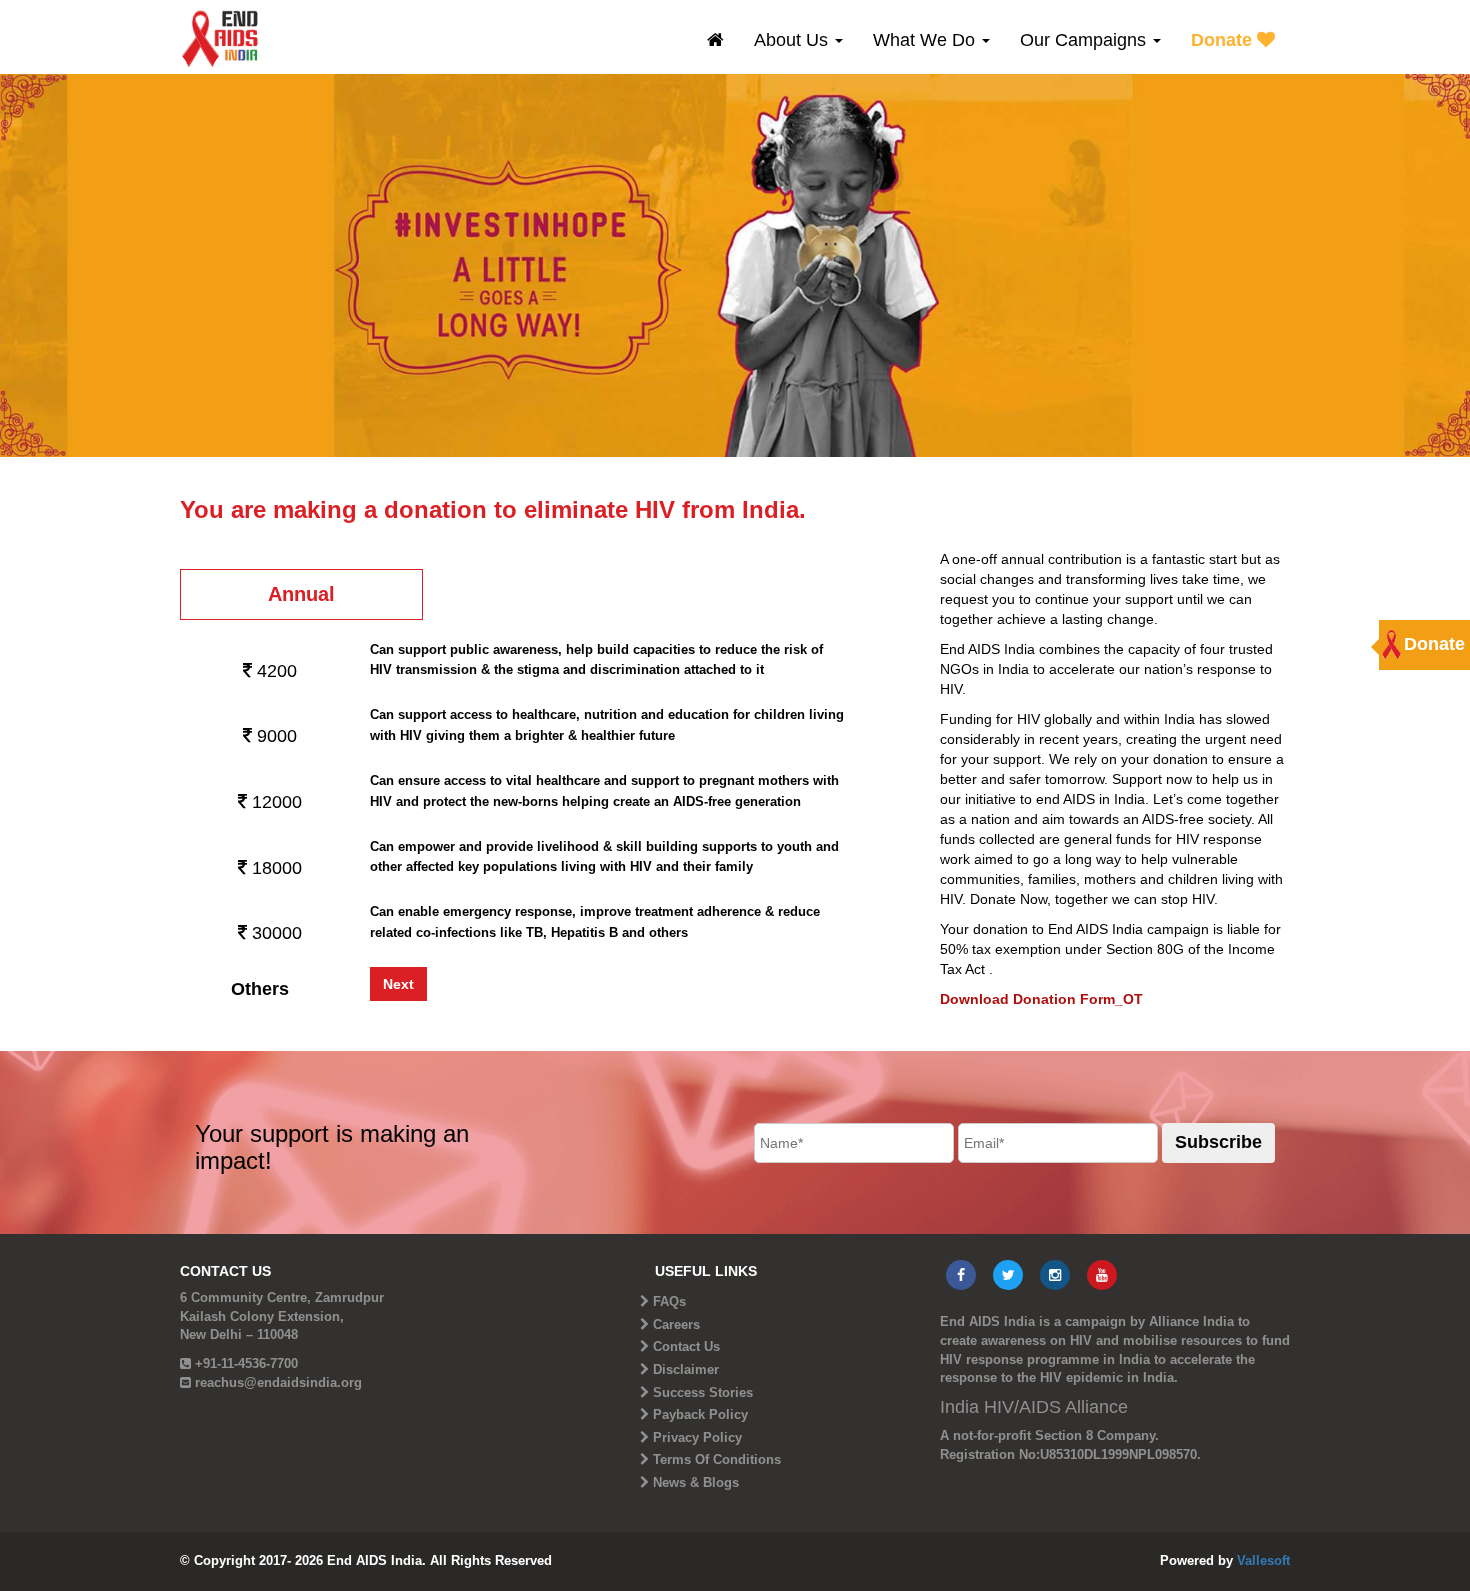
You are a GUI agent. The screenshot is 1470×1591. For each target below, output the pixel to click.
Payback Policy (700, 1414)
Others (260, 989)
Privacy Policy (697, 1437)
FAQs (669, 1301)
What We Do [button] (926, 40)
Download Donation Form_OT (1041, 999)
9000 (274, 736)
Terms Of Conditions (717, 1459)
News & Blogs (696, 1482)
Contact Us (686, 1346)
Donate (1224, 40)
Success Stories (703, 1392)
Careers (676, 1324)
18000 (274, 868)
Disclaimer (686, 1369)
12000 (274, 802)
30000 (274, 933)
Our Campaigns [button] (1085, 40)
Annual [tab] (301, 594)
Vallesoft (1263, 1560)
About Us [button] (793, 40)
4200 (274, 671)
